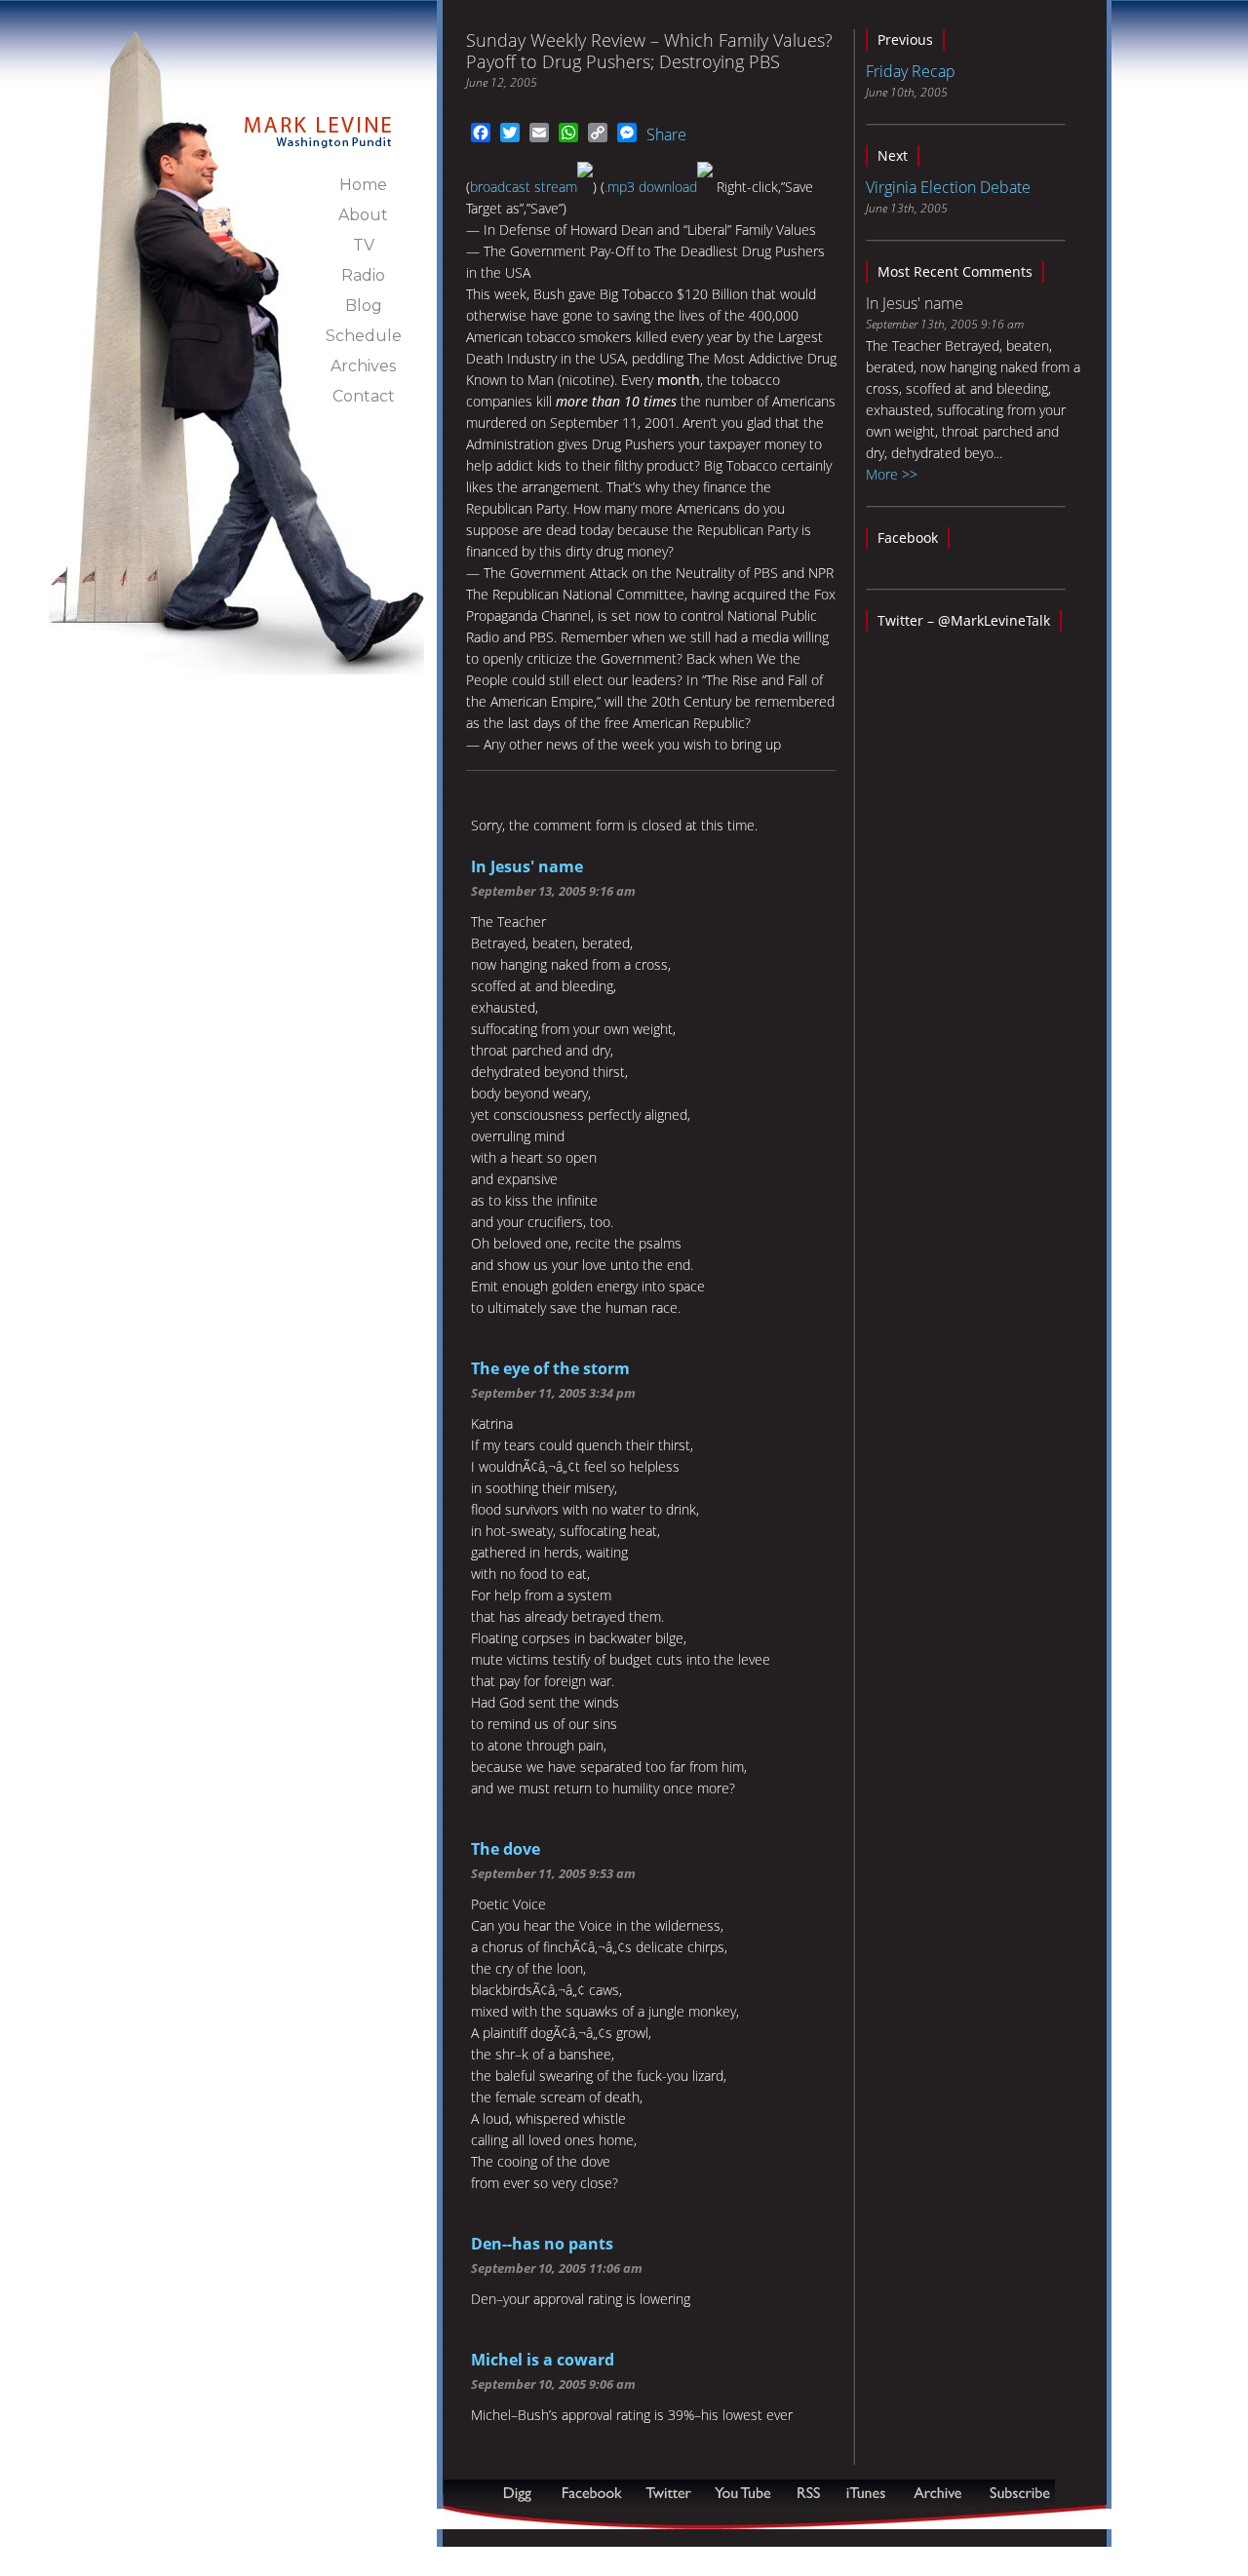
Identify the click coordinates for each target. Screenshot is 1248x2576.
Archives (363, 366)
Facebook (908, 538)
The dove (506, 1849)
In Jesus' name (527, 866)
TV (364, 245)
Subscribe (538, 2519)
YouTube (744, 2493)
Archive (937, 2493)
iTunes (866, 2493)
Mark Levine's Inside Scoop (318, 121)
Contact (364, 396)
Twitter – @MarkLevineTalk (964, 620)
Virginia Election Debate (948, 187)
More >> (892, 474)
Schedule (364, 336)
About (363, 215)
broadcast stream (524, 187)
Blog (364, 306)
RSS (808, 2493)
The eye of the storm (550, 1368)
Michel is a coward (543, 2360)
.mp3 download (651, 187)
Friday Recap (911, 71)
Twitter (670, 2493)
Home (363, 185)
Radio (363, 275)
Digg (522, 2493)
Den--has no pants (542, 2244)
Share (666, 135)
